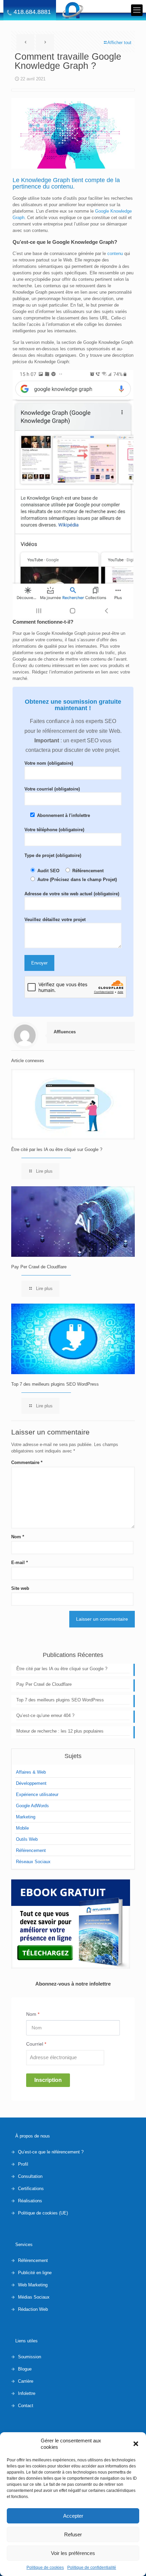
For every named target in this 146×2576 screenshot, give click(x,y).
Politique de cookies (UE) (43, 2213)
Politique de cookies (45, 2568)
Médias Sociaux (34, 2297)
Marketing (26, 1817)
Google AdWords (32, 1806)
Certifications (31, 2189)
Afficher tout (119, 43)
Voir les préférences (73, 2553)
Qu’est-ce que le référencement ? (51, 2152)
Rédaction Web (33, 2309)
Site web (20, 1588)
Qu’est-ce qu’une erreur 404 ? (45, 1715)
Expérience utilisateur (37, 1794)
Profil (23, 2164)
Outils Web (27, 1839)
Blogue (25, 2369)
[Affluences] (73, 10)
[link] (71, 1924)
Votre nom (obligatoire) (49, 763)
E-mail (20, 1563)
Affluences (65, 1032)
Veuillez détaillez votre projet (55, 920)
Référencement (31, 1850)
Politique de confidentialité (92, 2568)
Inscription (48, 2080)
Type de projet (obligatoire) (53, 855)
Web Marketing (33, 2285)
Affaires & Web (31, 1772)
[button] (136, 2444)
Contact (26, 2406)
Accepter (73, 2516)
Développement (31, 1783)
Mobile (22, 1828)
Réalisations (30, 2201)
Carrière (26, 2381)
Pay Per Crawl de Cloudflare (39, 1267)
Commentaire (27, 1462)
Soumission (30, 2357)
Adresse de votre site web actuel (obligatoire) (72, 894)
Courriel (36, 2044)
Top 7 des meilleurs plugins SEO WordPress (55, 1384)
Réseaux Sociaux (33, 1862)
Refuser (73, 2534)
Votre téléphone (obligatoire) (54, 830)
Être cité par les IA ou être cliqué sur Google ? (57, 1149)
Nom (18, 1537)
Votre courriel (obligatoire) (52, 789)
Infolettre (27, 2393)
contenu (115, 253)
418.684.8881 (32, 12)
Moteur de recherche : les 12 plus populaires (60, 1731)
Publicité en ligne (35, 2273)
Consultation (30, 2176)
